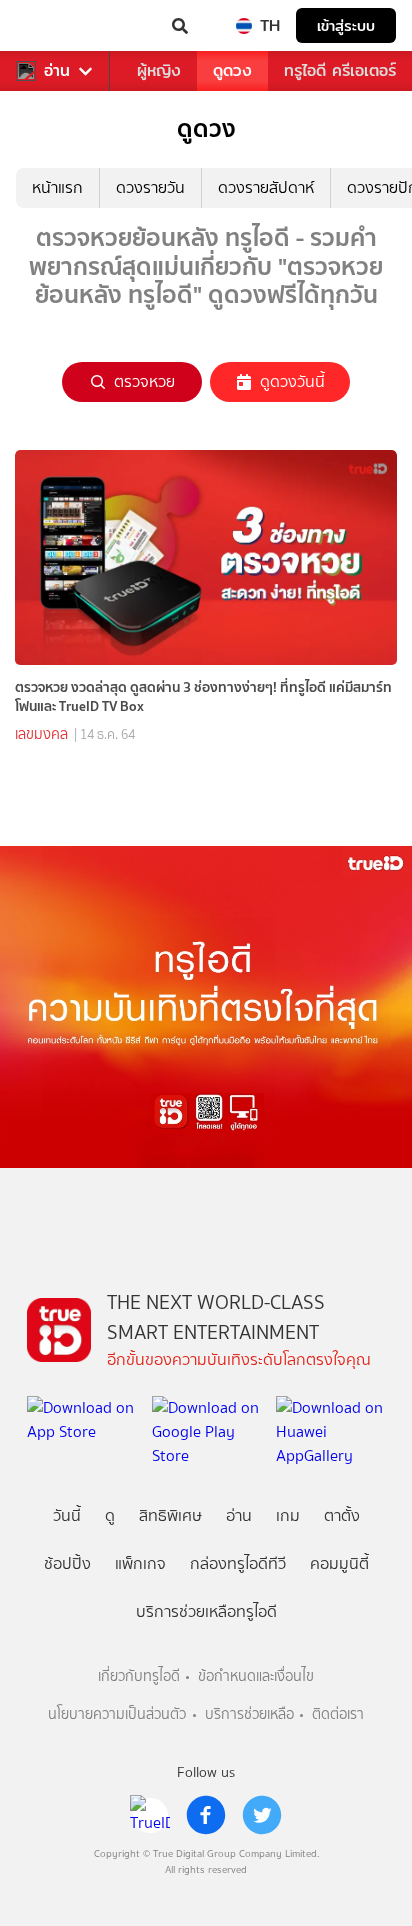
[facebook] (206, 1815)
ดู (110, 1515)
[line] (150, 1815)
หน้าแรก (57, 187)
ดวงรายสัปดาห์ (266, 187)
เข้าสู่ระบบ (346, 25)
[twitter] (262, 1815)
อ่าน (57, 71)
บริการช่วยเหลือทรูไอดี (206, 1611)
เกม (288, 1515)
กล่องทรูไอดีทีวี (238, 1563)
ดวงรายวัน (150, 187)
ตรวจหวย (144, 381)
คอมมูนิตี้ (339, 1563)
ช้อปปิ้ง (67, 1563)
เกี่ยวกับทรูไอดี (139, 1676)
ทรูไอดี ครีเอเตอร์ (340, 70)
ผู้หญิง (159, 70)
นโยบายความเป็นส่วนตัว (117, 1714)
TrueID (56, 26)
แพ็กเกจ (140, 1563)
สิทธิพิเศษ (170, 1515)
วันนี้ (67, 1515)
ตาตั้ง (342, 1515)
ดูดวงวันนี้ (292, 381)
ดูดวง (232, 70)
